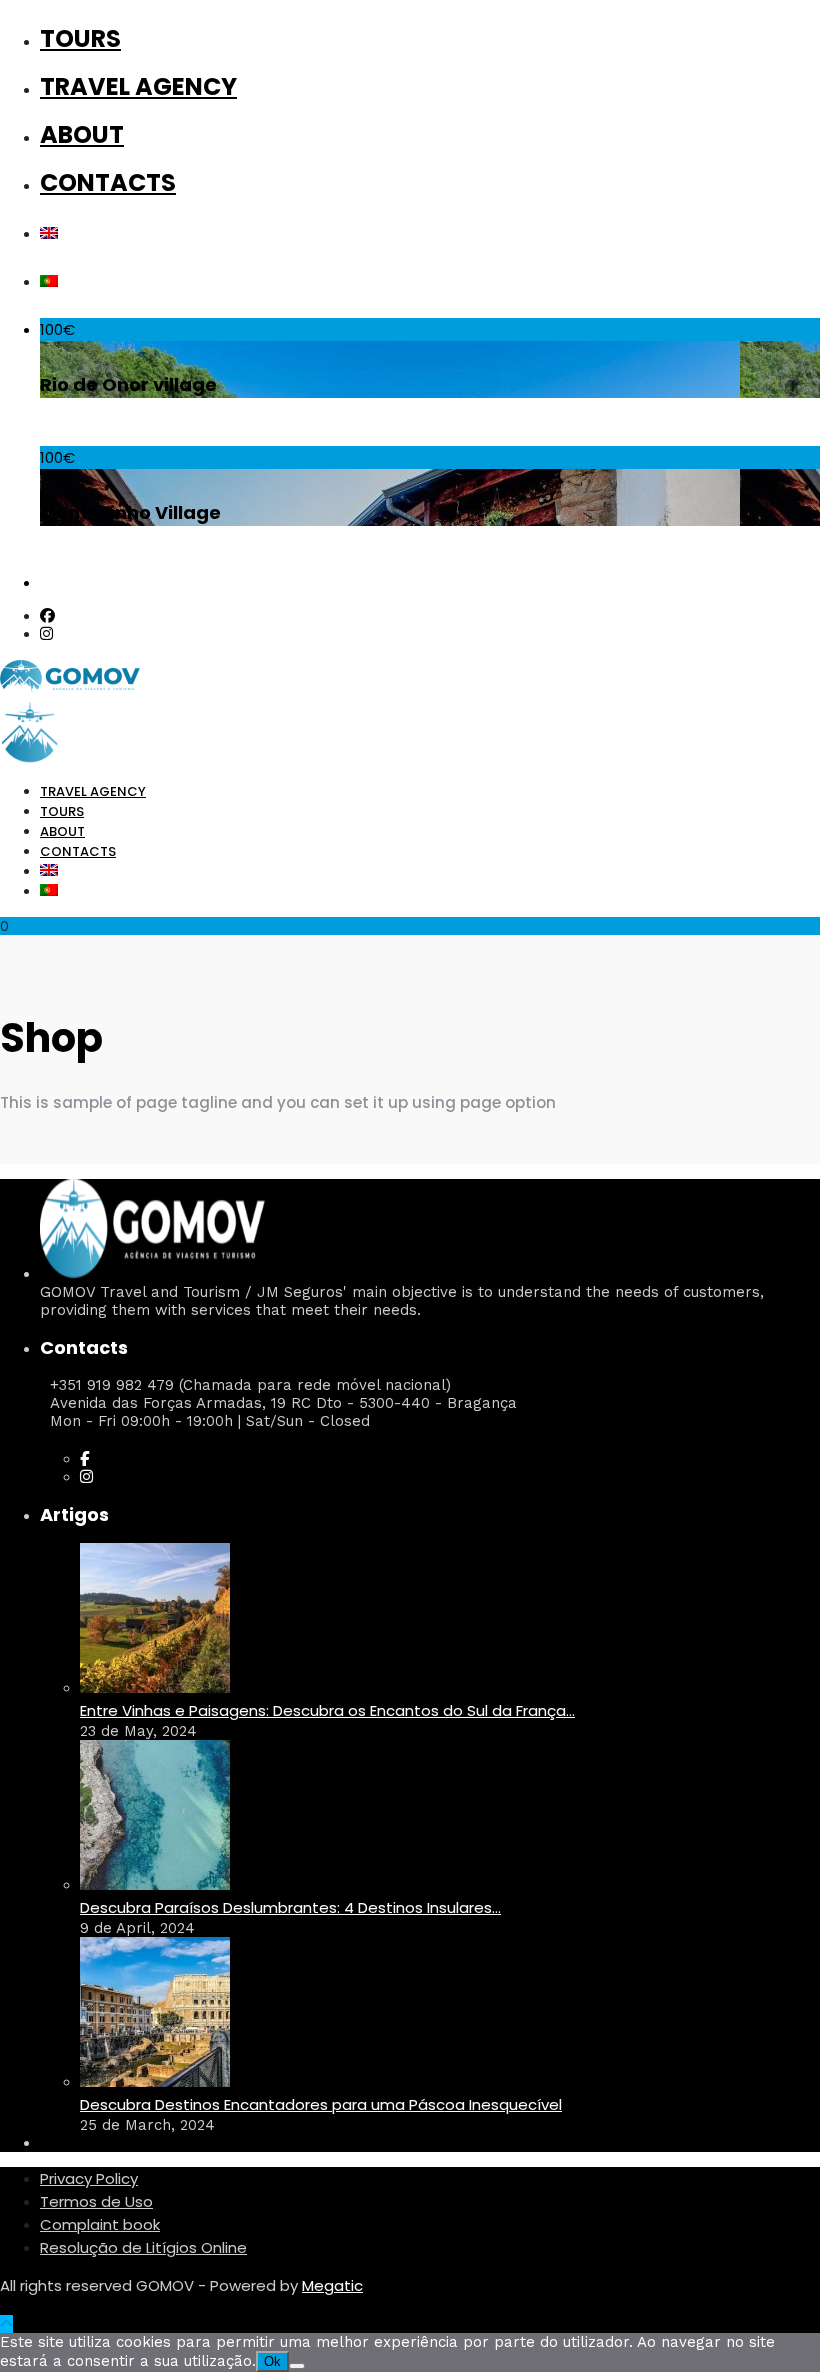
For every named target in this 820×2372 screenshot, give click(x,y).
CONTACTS (108, 182)
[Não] (297, 2366)
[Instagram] (46, 634)
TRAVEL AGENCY (138, 86)
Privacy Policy (89, 2178)
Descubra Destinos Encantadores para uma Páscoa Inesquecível (321, 2104)
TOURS (80, 38)
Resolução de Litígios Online (143, 2247)
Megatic (332, 2285)
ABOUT (82, 134)
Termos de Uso (96, 2201)
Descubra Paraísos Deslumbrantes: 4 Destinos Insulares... (290, 1907)
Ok (272, 2361)
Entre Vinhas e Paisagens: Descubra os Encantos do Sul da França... (327, 1710)
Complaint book (100, 2224)
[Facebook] (84, 1459)
